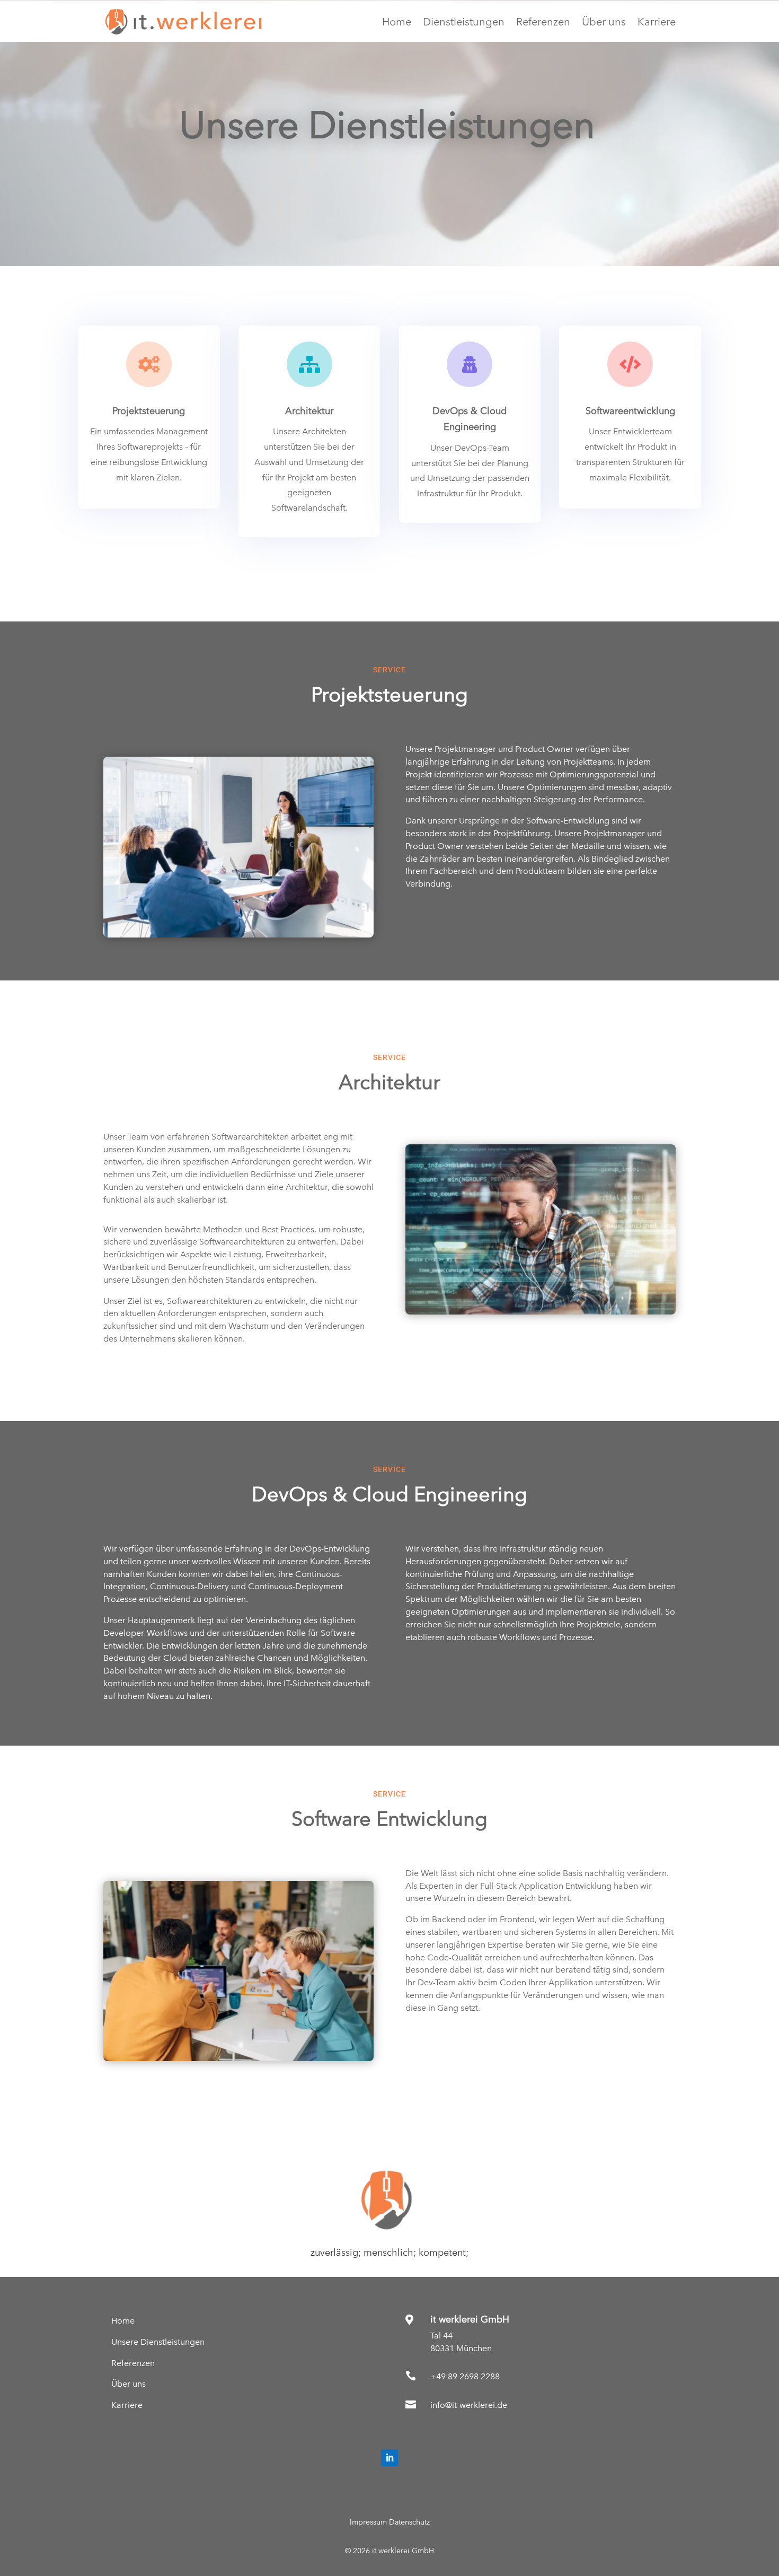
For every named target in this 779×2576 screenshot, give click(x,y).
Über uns (604, 22)
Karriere (657, 22)
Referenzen (543, 22)
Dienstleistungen (464, 22)
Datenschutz (409, 2522)
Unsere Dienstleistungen (158, 2342)
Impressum (368, 2522)
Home (397, 22)
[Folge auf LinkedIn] (389, 2458)
